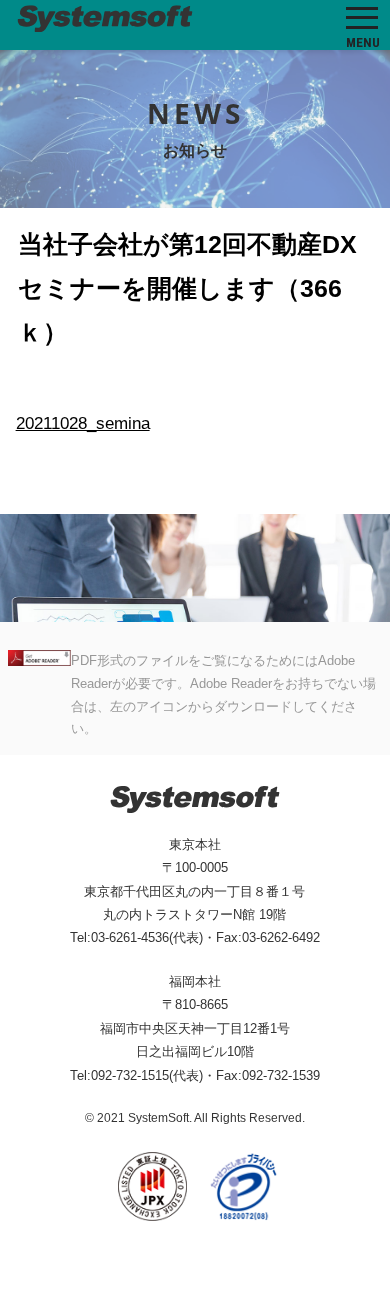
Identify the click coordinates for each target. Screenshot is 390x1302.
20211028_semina (83, 423)
